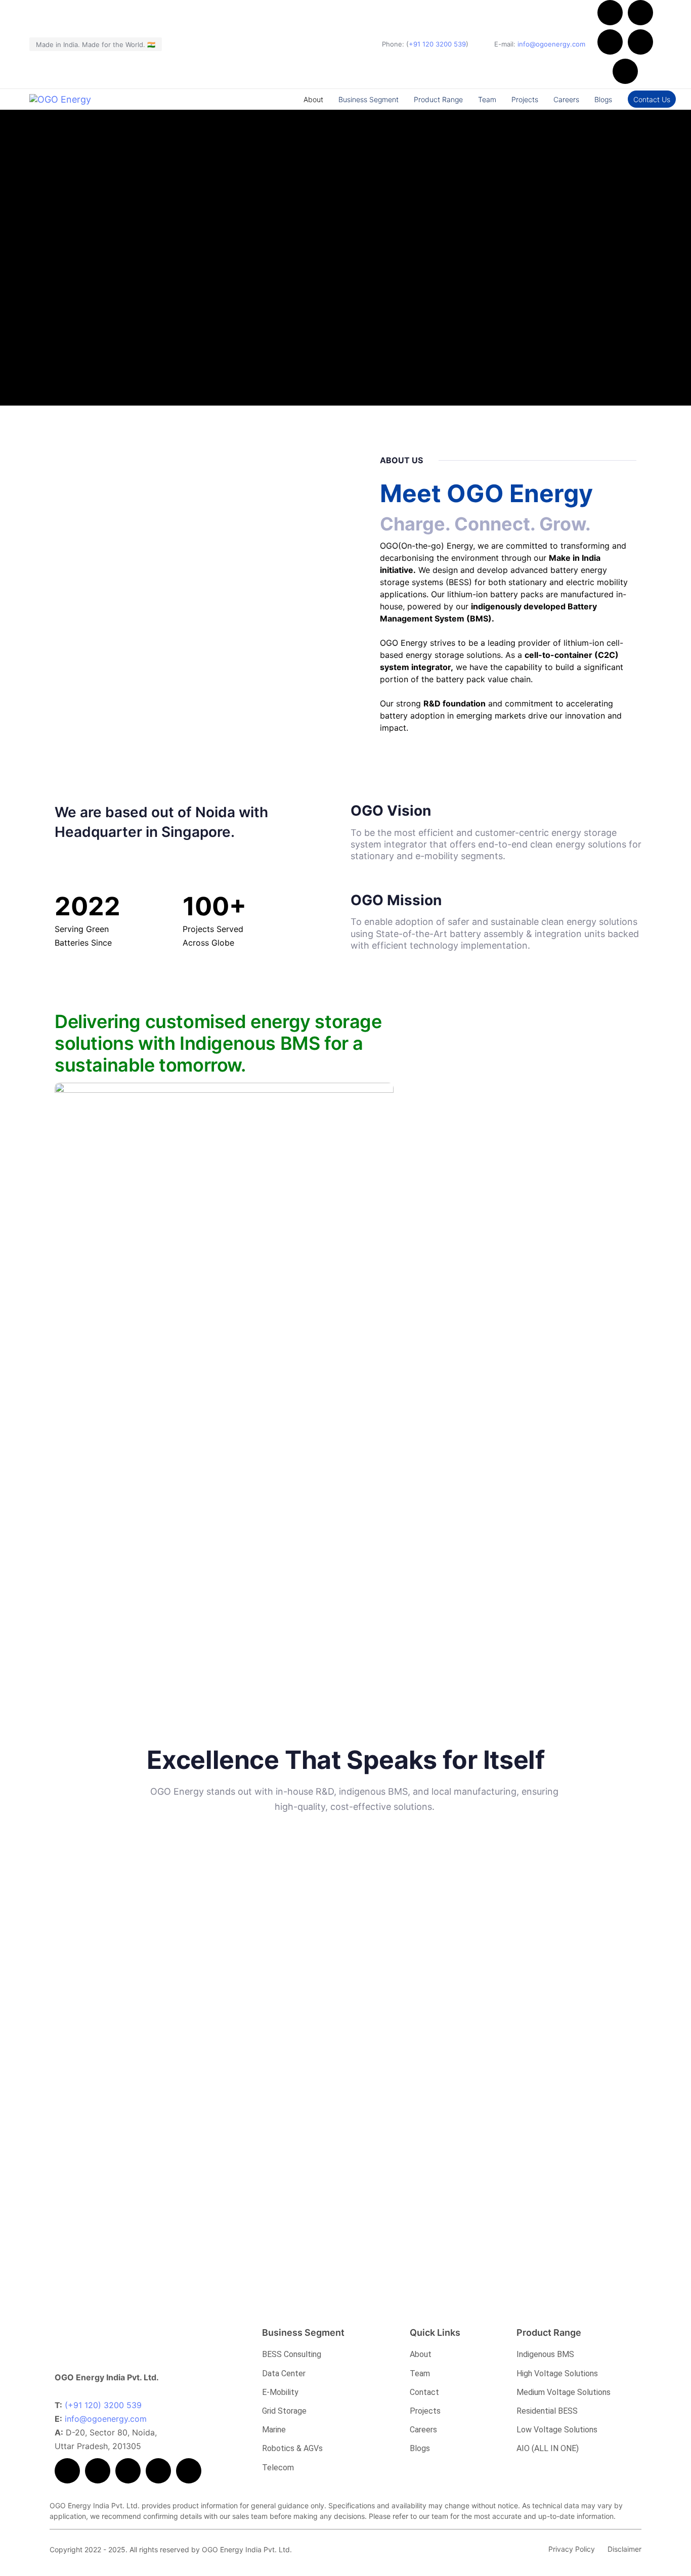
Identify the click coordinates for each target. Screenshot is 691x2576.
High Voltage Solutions (557, 2373)
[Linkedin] (640, 42)
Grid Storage (284, 2411)
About (313, 99)
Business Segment (369, 99)
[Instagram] (625, 71)
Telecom (278, 2468)
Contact (424, 2392)
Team (487, 99)
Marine (274, 2430)
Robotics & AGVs (292, 2448)
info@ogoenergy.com (551, 44)
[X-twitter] (640, 13)
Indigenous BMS (545, 2354)
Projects (525, 99)
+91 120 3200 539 (437, 44)
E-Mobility (280, 2392)
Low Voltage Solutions (557, 2430)
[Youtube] (610, 42)
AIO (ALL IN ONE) (548, 2448)
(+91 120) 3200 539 (103, 2405)
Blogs (603, 99)
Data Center (284, 2373)
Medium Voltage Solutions (564, 2392)
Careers (566, 99)
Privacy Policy (572, 2549)
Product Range (438, 99)
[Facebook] (610, 13)
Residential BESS (547, 2411)
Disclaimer (624, 2549)
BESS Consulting (292, 2354)
